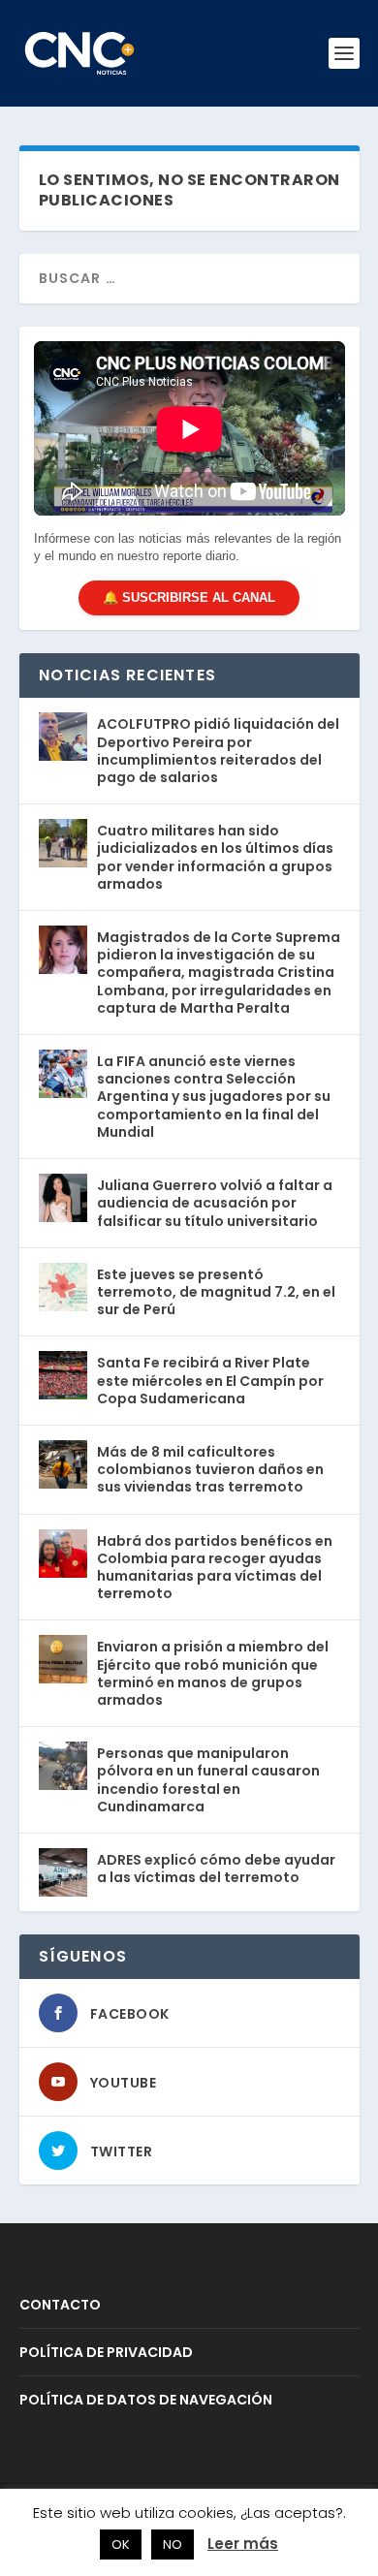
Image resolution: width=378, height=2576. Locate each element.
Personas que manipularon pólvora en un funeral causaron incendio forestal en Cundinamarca (208, 1780)
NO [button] (173, 2545)
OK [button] (121, 2545)
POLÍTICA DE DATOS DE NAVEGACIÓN (146, 2400)
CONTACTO (60, 2305)
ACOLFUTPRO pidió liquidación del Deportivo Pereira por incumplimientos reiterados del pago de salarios (218, 751)
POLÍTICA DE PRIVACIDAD (106, 2352)
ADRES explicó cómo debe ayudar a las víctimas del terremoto (216, 1869)
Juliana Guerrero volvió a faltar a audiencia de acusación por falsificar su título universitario (215, 1203)
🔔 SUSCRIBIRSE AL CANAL (189, 597)
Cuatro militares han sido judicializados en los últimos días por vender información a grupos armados (215, 857)
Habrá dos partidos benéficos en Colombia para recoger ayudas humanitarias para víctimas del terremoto (215, 1568)
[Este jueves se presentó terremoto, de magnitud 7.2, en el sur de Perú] (63, 1287)
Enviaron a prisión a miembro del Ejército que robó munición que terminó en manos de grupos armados (213, 1673)
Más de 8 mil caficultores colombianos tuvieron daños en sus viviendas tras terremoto (210, 1469)
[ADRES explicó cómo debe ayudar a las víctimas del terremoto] (63, 1872)
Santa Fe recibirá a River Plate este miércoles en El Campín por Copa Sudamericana (210, 1380)
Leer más (243, 2544)
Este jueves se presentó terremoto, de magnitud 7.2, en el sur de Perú (216, 1292)
